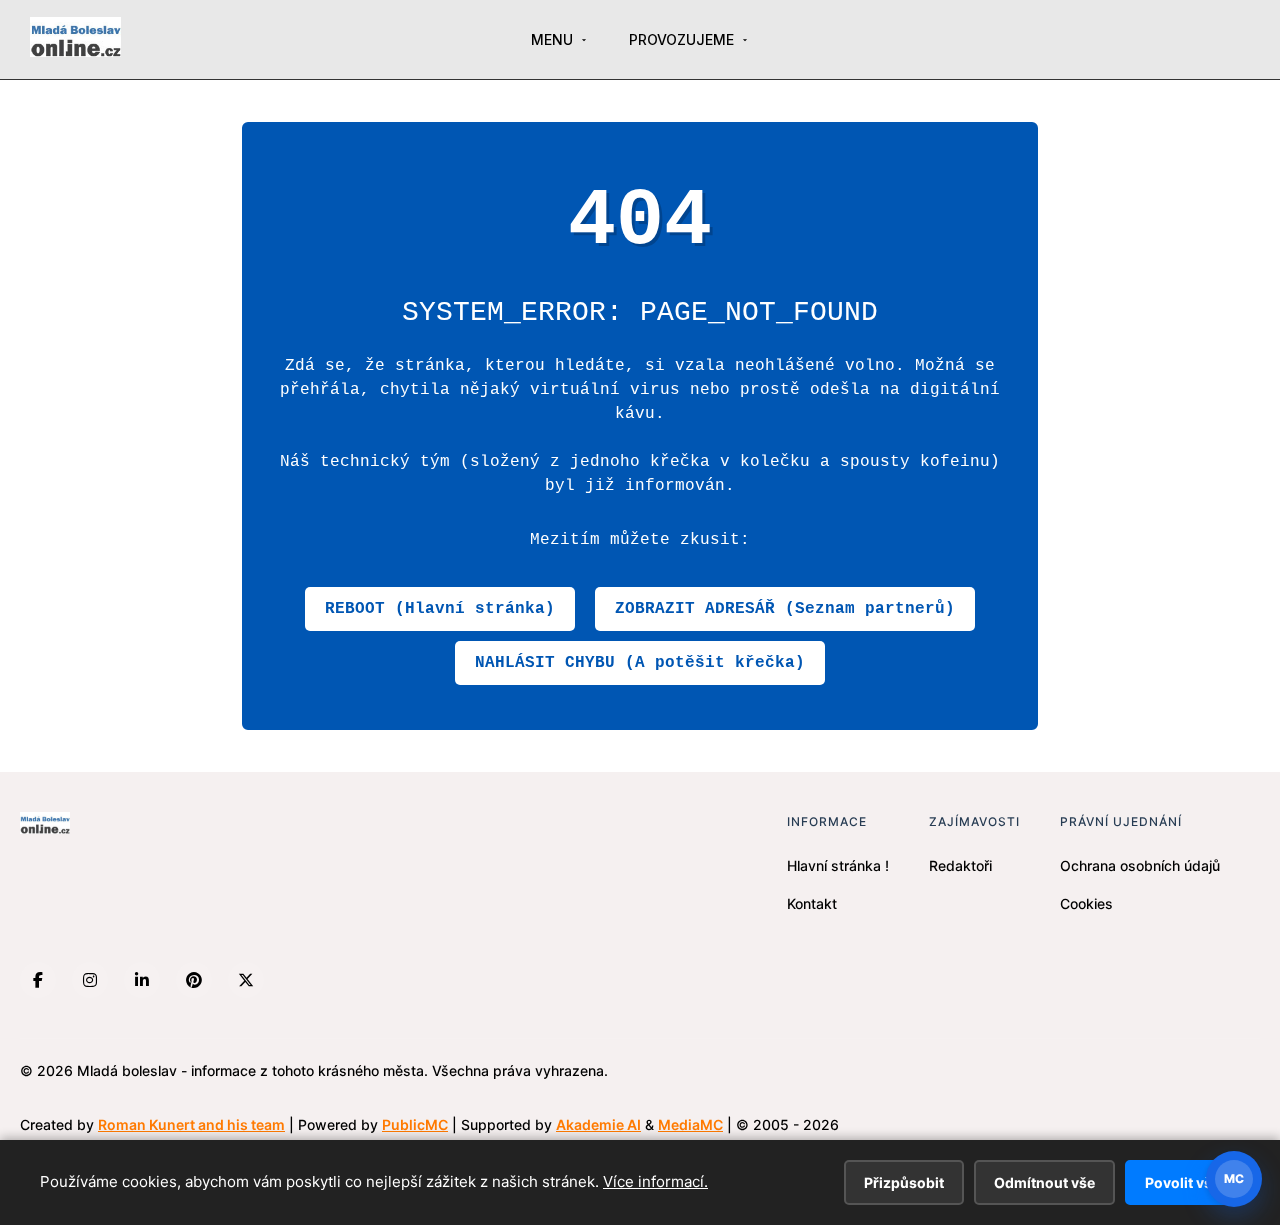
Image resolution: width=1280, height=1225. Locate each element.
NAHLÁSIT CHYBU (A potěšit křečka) (640, 663)
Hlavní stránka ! (838, 865)
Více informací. (655, 1181)
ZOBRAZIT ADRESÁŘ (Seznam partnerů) (785, 609)
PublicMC (415, 1124)
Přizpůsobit (904, 1182)
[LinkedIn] (142, 980)
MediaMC (690, 1124)
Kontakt (812, 903)
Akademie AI (598, 1124)
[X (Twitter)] (246, 980)
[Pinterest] (194, 980)
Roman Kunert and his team (191, 1124)
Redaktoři (960, 865)
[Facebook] (38, 980)
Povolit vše (1182, 1182)
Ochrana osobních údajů (1140, 865)
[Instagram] (90, 980)
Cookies (1086, 903)
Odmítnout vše (1044, 1182)
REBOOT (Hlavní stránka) (440, 609)
